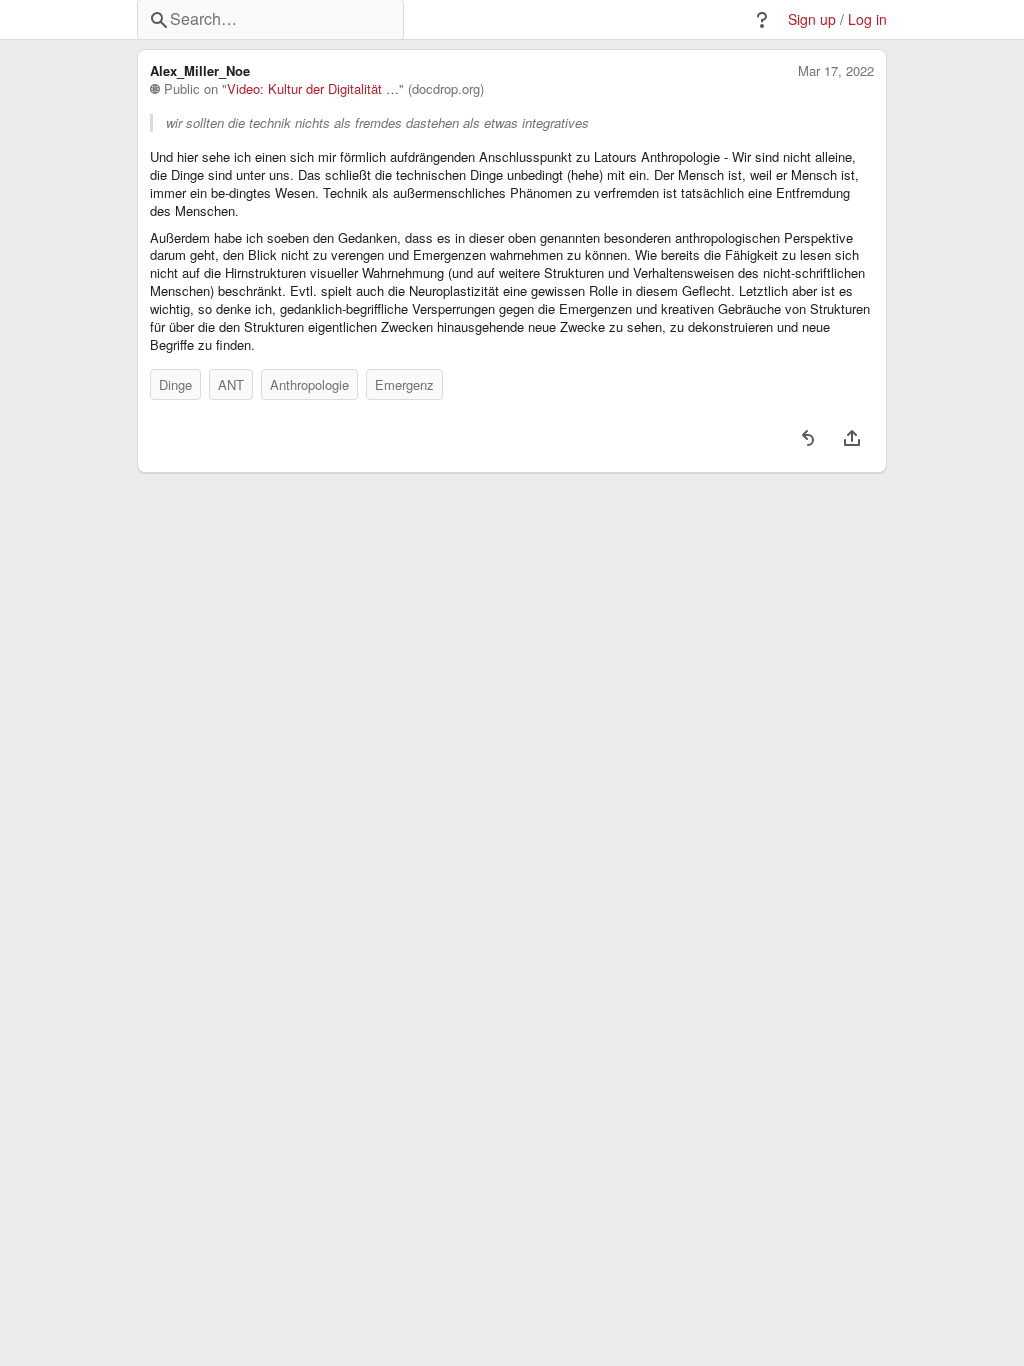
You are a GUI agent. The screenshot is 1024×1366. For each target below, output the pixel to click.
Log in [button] (867, 19)
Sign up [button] (812, 19)
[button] (762, 20)
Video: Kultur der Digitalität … (313, 89)
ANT (231, 384)
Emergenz (404, 384)
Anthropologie (309, 384)
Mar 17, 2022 (836, 71)
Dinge (175, 384)
